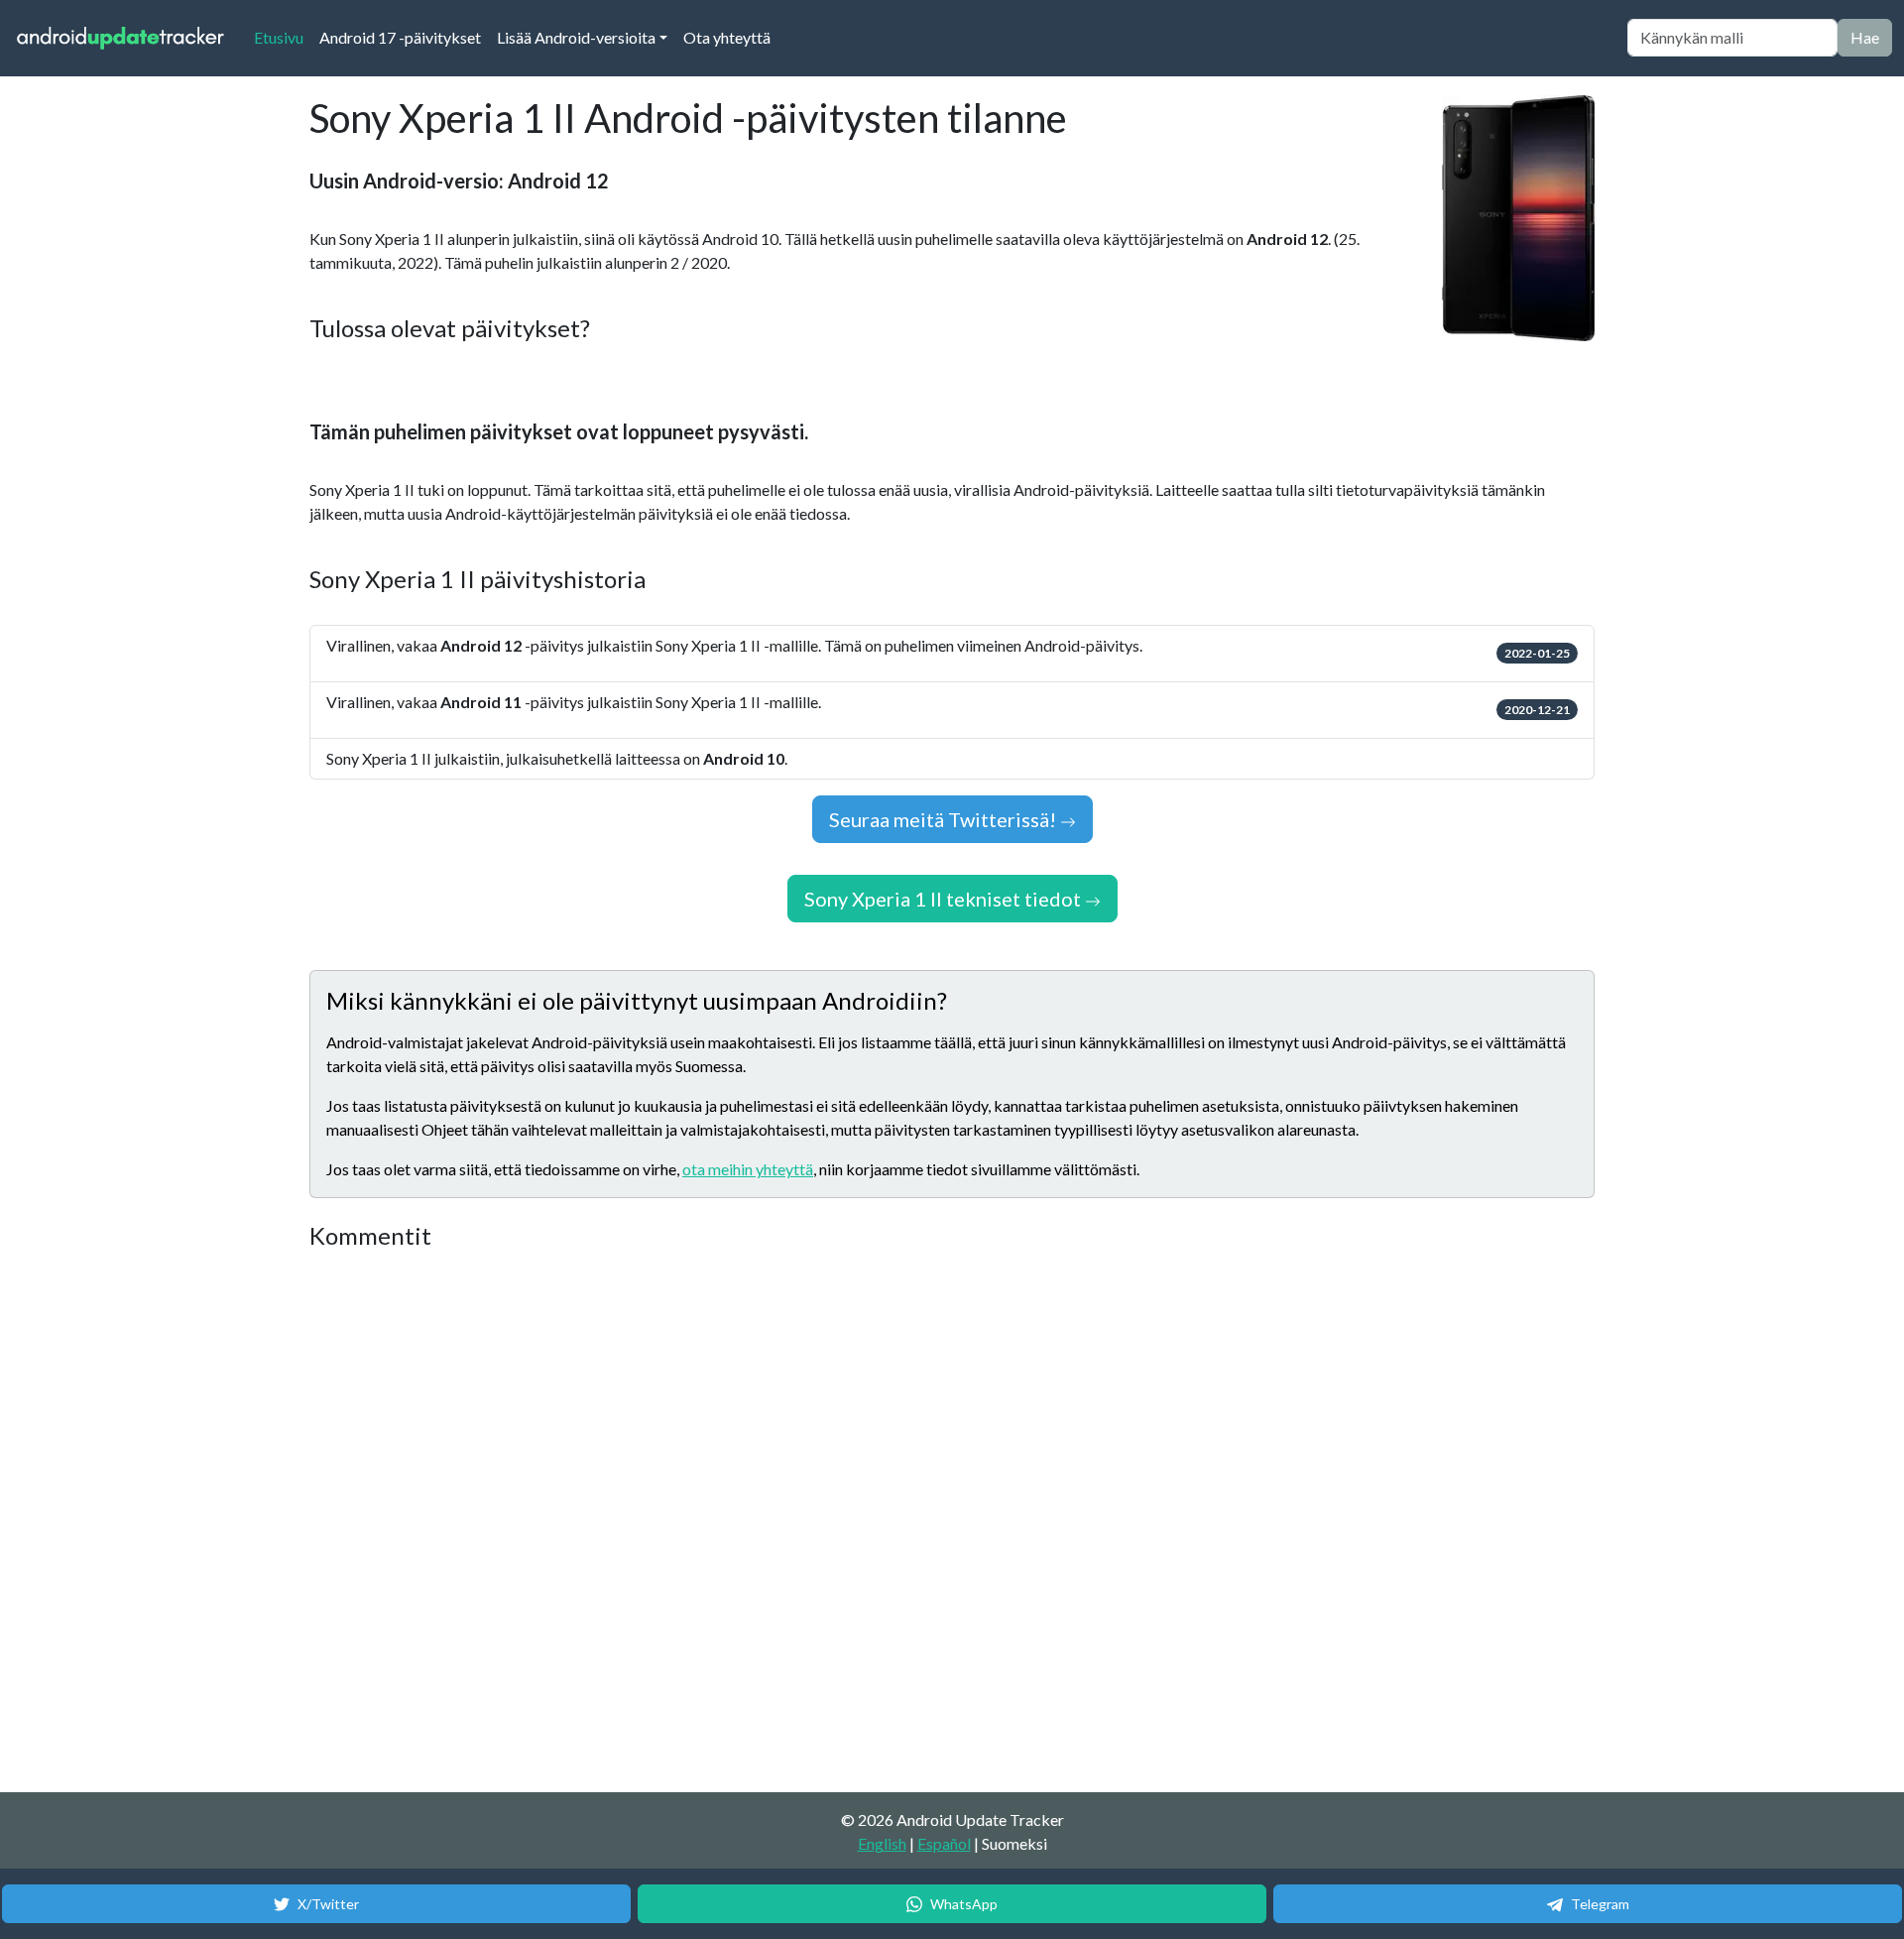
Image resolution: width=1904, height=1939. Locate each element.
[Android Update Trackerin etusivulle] (121, 38)
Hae (1865, 37)
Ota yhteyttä (727, 37)
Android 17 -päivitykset (400, 37)
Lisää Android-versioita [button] (576, 37)
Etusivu (283, 37)
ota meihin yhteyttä (748, 1169)
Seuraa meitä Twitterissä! (945, 819)
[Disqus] (681, 1522)
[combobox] (1732, 38)
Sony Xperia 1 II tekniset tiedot (945, 899)
